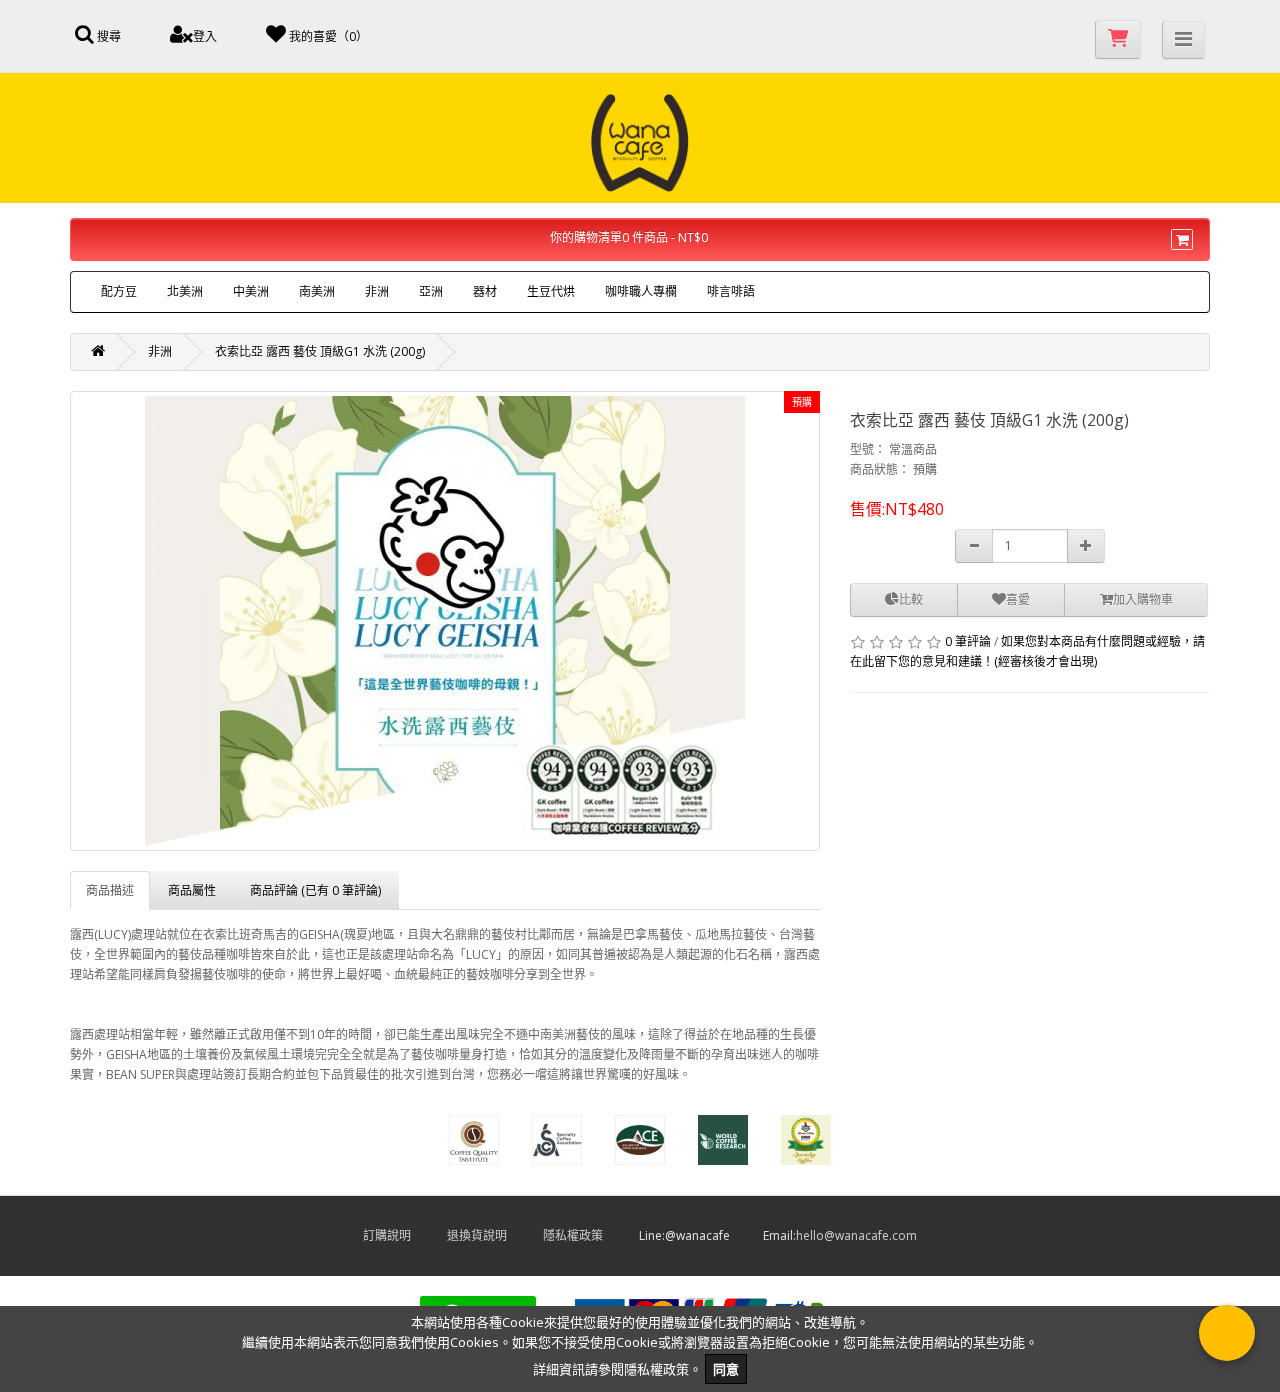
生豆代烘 (551, 291)
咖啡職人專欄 (641, 291)
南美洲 (317, 291)
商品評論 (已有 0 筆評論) (315, 890)
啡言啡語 (731, 291)
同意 (726, 1369)
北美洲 (185, 291)
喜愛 (1018, 599)
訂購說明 (403, 1235)
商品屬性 (192, 890)
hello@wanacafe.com (856, 1235)
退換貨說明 (493, 1235)
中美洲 (251, 291)
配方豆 (119, 291)
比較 (911, 599)
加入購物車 (1143, 599)
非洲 (377, 291)
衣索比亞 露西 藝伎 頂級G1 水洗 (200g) (320, 351)
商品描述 (110, 890)
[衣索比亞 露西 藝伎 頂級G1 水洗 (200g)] (445, 621)
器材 (485, 291)
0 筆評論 (968, 641)
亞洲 (431, 291)
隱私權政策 (589, 1235)
